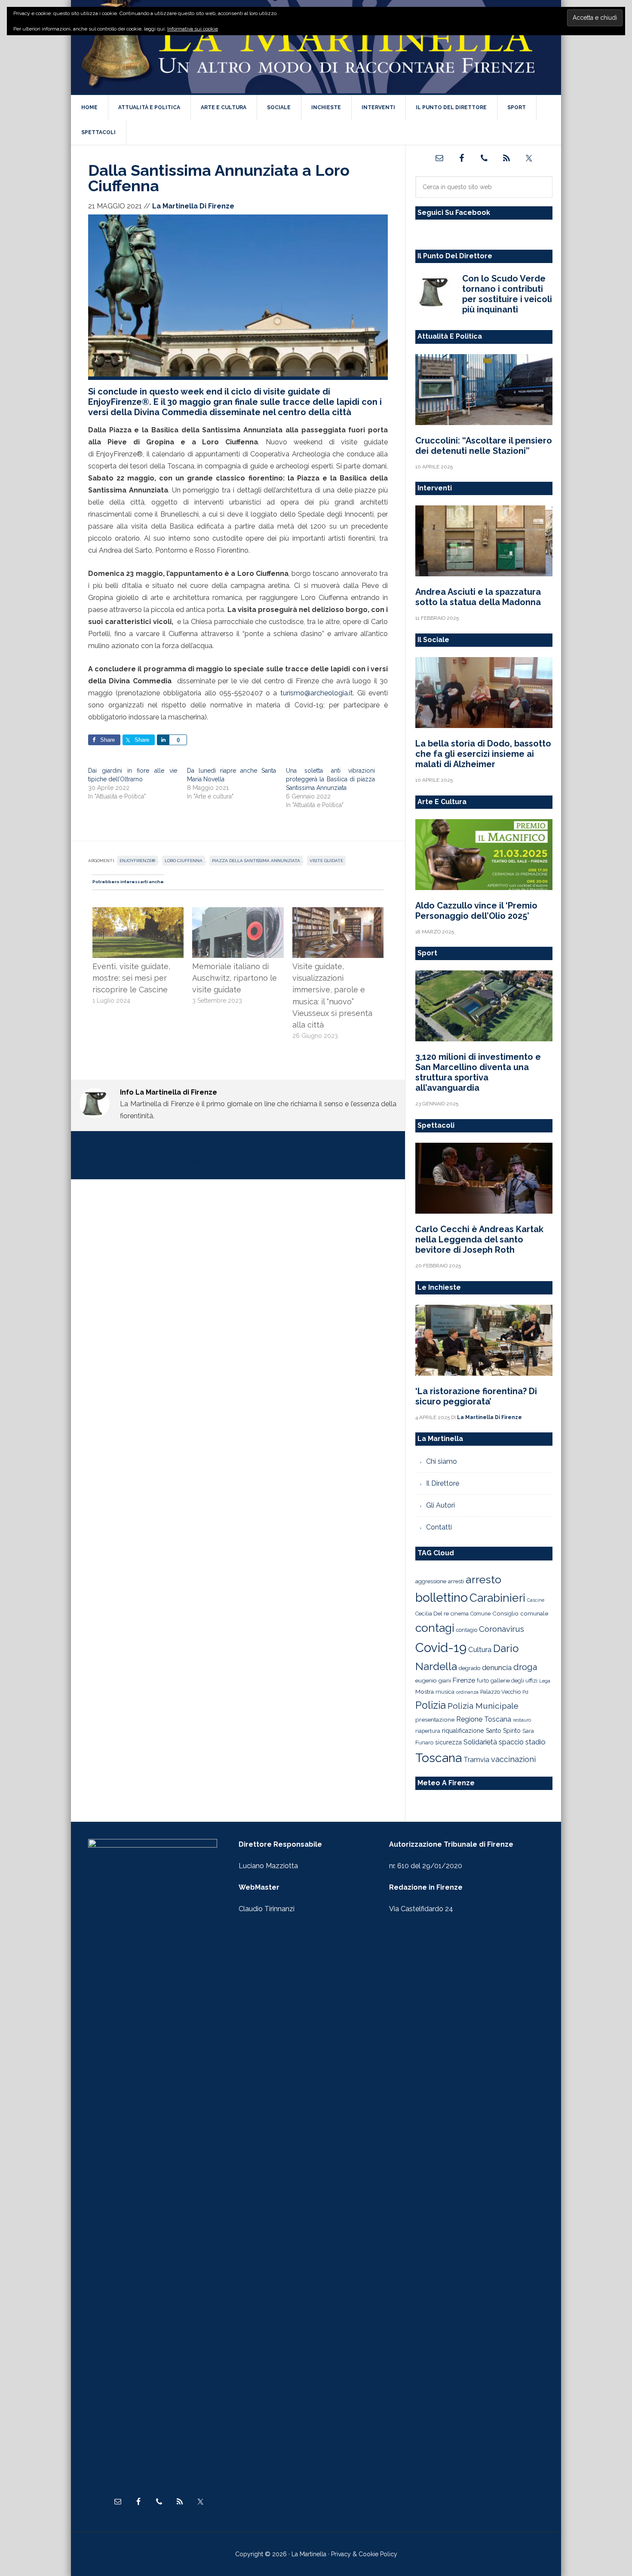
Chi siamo (442, 1461)
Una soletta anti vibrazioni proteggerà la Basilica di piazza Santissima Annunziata (330, 779)
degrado (469, 1668)
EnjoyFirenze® (137, 861)
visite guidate (326, 861)
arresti (456, 1581)
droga (525, 1667)
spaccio (511, 1742)
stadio (535, 1742)
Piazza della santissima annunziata (256, 861)
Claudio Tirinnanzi (267, 1909)
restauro (522, 1720)
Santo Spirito (503, 1731)
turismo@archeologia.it (317, 693)
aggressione (431, 1581)
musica (445, 1692)
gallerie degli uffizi (514, 1681)
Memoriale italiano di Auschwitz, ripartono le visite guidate (235, 978)
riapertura (428, 1731)
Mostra (425, 1692)
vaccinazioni (513, 1759)
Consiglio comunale (520, 1613)
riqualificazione (463, 1731)
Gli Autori (440, 1505)
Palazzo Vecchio (500, 1692)
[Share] (163, 740)
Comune (480, 1614)
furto (483, 1681)
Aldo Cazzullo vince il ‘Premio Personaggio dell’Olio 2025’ (476, 911)
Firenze (464, 1680)
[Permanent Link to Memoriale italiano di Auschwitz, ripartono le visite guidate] (238, 913)
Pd (525, 1692)
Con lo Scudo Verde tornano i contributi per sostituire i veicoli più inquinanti (507, 294)
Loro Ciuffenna (184, 861)
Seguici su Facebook (454, 213)
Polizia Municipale (483, 1706)
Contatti (439, 1527)
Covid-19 (441, 1647)
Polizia (431, 1705)
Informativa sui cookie (193, 29)
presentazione (435, 1719)
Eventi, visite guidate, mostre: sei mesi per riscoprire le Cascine (131, 978)
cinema (460, 1614)
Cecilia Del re (432, 1614)
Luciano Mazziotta (268, 1866)
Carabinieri (497, 1598)
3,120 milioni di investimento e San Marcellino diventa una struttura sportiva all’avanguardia (478, 1072)
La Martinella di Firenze (316, 47)
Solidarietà (480, 1742)
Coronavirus (502, 1629)
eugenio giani (433, 1680)
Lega (545, 1681)
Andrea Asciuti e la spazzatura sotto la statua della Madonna (478, 597)
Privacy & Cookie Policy (364, 2554)
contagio (467, 1630)
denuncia (497, 1667)
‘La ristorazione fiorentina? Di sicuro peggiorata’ (476, 1396)
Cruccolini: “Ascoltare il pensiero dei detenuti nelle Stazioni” (484, 446)
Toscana (439, 1758)
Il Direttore (443, 1483)
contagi (435, 1628)
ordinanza (467, 1692)
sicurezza (448, 1742)
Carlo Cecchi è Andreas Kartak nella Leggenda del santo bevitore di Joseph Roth (479, 1239)
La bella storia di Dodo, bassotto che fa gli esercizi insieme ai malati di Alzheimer (483, 754)
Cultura (480, 1649)
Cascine (536, 1600)
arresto (483, 1579)
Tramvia (476, 1760)
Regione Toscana (484, 1719)
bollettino (442, 1598)
